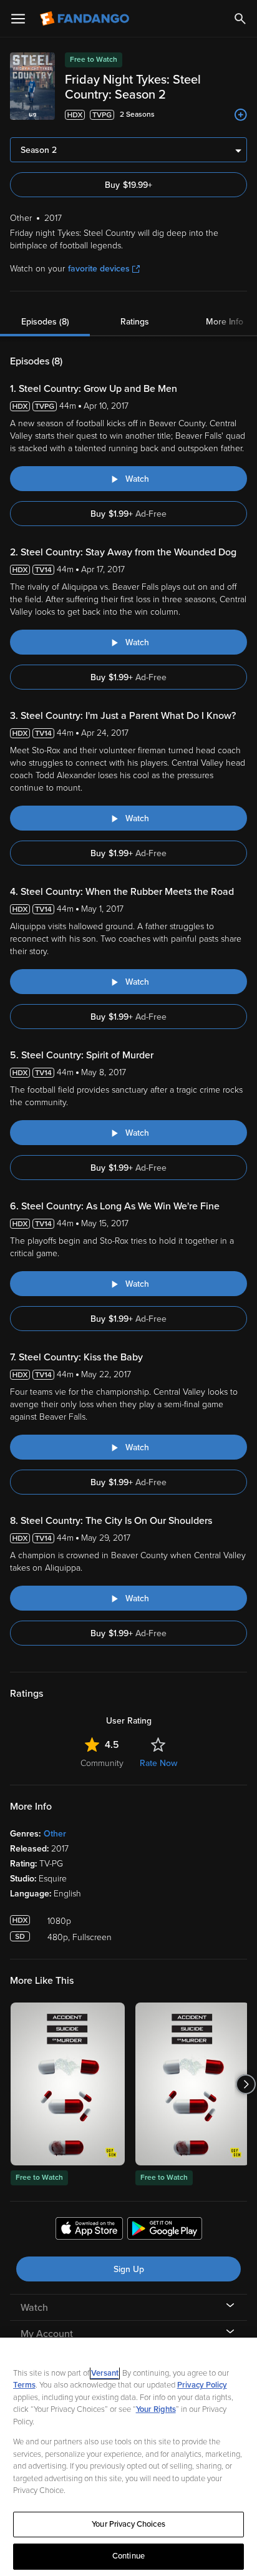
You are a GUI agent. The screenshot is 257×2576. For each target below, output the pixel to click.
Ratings (135, 322)
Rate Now (158, 1763)
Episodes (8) (45, 322)
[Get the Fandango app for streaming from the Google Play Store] (165, 2230)
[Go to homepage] (86, 19)
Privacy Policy (202, 2385)
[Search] (240, 19)
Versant (105, 2373)
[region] (128, 2457)
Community (102, 1763)
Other (55, 1834)
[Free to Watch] (68, 2084)
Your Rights (156, 2409)
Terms (24, 2385)
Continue (128, 2556)
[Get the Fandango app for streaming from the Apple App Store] (89, 2230)
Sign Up (129, 2269)
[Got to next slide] (245, 2084)
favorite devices (99, 269)
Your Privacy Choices (128, 2524)
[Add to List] (241, 115)
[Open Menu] (18, 19)
